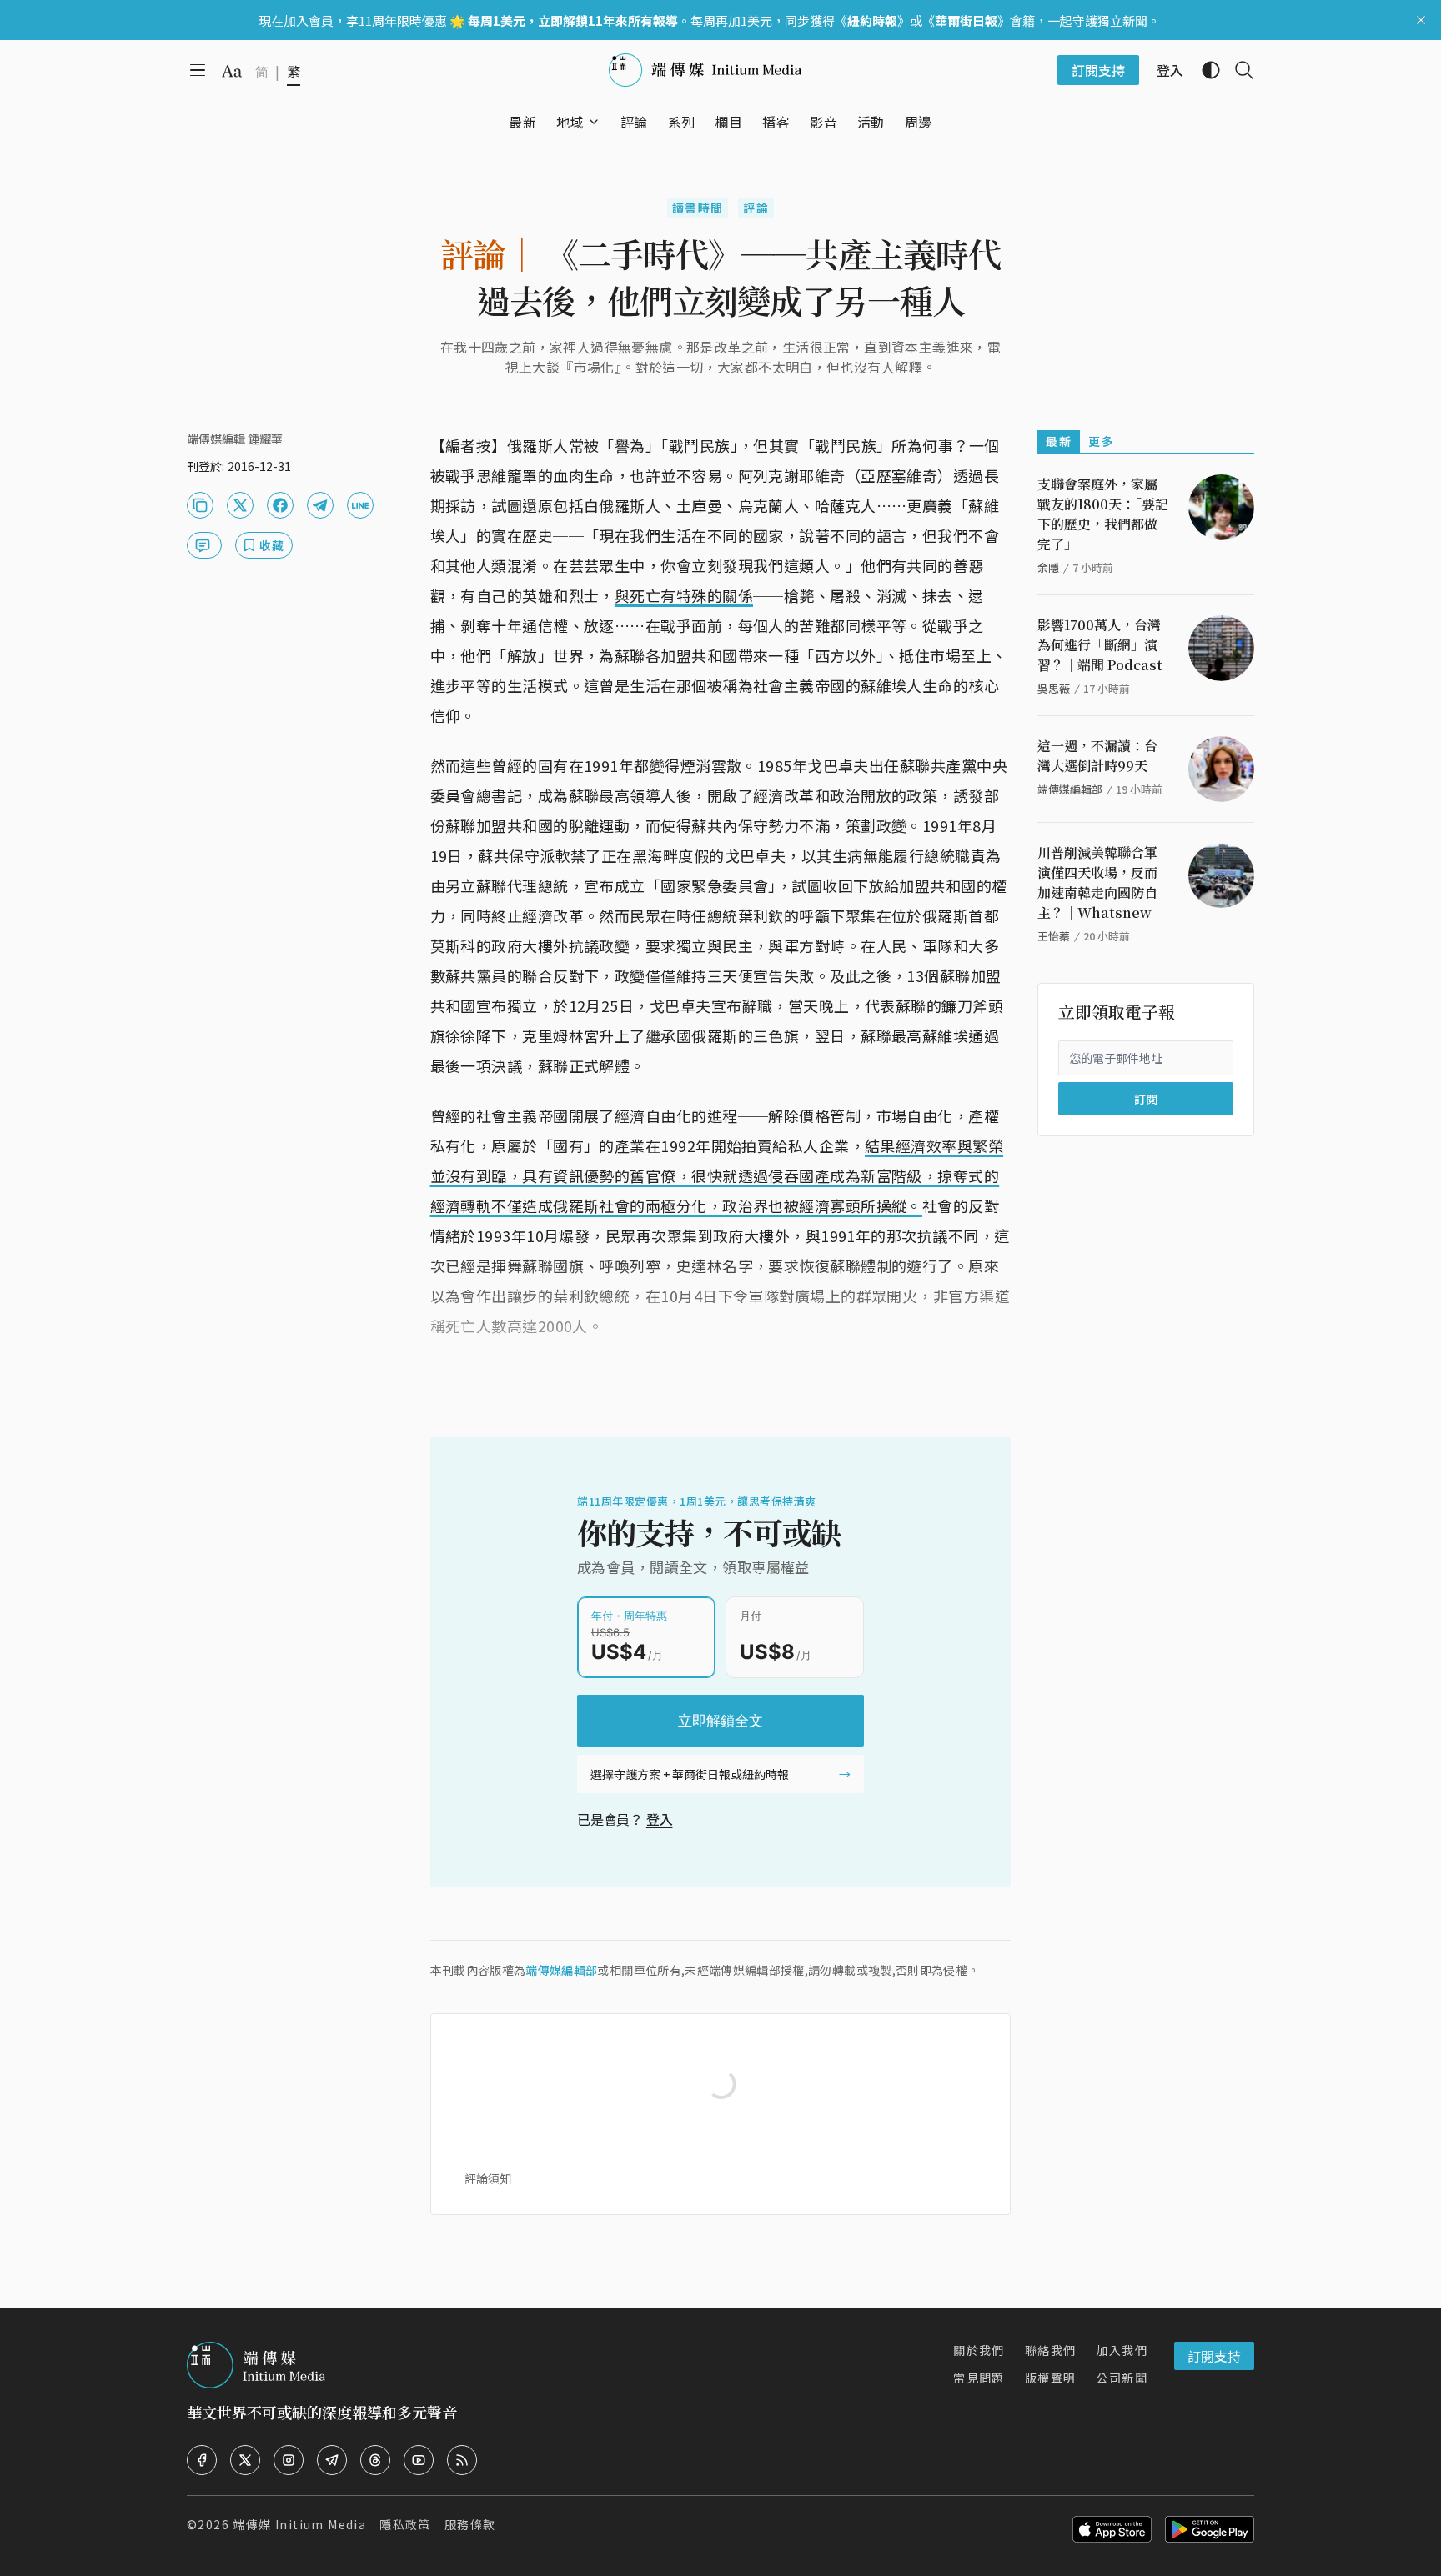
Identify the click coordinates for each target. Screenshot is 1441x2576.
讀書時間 (698, 208)
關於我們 (979, 2350)
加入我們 (1122, 2350)
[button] (570, 122)
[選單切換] (594, 122)
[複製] (200, 505)
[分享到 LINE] (360, 505)
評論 (756, 208)
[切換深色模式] (1204, 70)
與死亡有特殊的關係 (684, 595)
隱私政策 (405, 2524)
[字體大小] (232, 71)
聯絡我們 (1051, 2350)
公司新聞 (1122, 2378)
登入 (660, 1819)
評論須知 (488, 2178)
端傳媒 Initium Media (299, 2524)
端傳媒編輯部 (561, 1970)
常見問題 (979, 2378)
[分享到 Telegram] (320, 505)
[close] (1421, 20)
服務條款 (470, 2524)
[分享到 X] (240, 505)
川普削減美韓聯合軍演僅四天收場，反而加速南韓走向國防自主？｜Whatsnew (1097, 882)
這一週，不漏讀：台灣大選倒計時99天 (1097, 756)
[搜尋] (1238, 70)
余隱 (1048, 567)
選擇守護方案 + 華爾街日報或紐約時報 (690, 1774)
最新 (1059, 441)
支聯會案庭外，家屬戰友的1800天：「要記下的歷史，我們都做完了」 (1103, 514)
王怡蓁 (1054, 936)
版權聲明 (1051, 2378)
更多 (1101, 441)
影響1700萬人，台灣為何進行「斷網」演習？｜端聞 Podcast (1100, 645)
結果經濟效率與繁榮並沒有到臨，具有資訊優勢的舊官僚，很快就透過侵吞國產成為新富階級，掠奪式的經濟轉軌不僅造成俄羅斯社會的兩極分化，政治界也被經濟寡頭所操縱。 (717, 1175)
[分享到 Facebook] (280, 505)
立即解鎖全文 (720, 1721)
